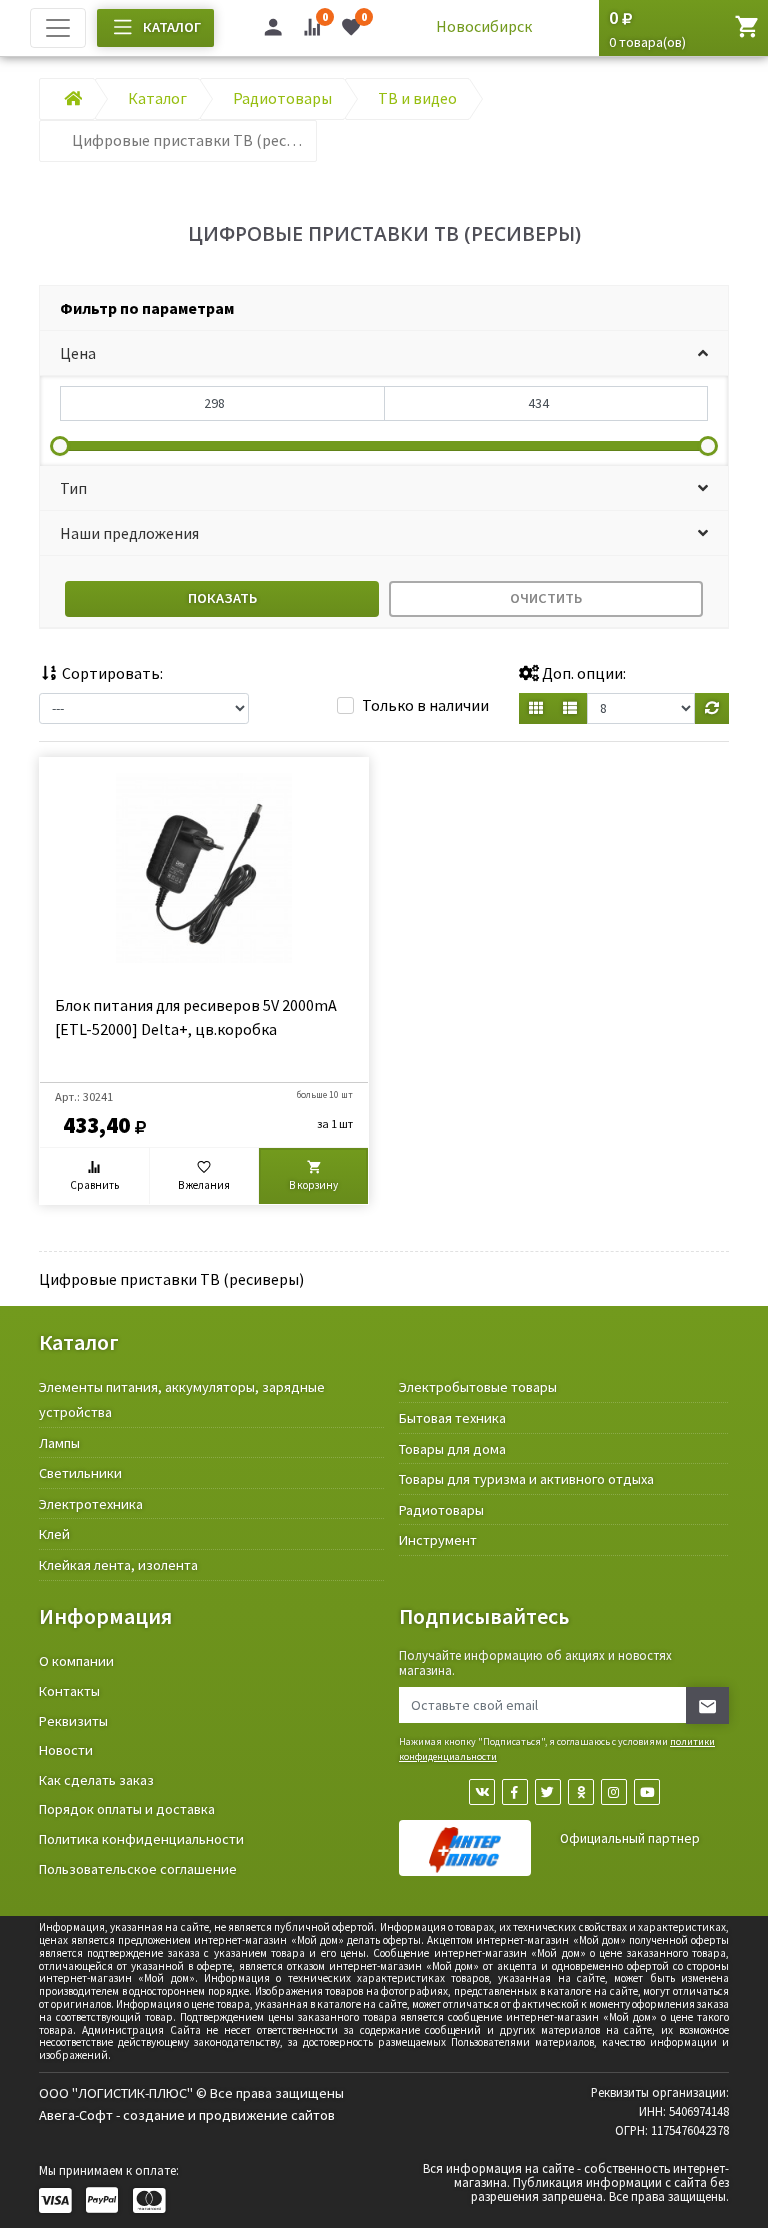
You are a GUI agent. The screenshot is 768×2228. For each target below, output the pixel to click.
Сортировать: (111, 673)
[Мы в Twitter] (548, 1792)
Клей (54, 1534)
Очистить (546, 598)
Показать (222, 598)
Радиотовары (441, 1510)
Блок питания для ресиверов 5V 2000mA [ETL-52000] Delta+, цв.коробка (196, 1017)
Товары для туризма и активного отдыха (526, 1479)
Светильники (80, 1473)
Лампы (59, 1443)
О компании (76, 1661)
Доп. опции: (582, 673)
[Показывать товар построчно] (570, 708)
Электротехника (91, 1504)
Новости (66, 1750)
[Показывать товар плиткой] (536, 708)
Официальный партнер (630, 1838)
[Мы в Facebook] (515, 1792)
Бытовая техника (452, 1418)
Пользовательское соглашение (138, 1869)
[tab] (384, 308)
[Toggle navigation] (58, 28)
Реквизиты (73, 1721)
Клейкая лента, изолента (118, 1565)
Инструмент (438, 1540)
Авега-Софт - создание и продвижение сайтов (187, 2115)
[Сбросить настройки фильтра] (712, 708)
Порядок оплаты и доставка (127, 1809)
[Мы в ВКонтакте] (482, 1792)
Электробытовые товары (478, 1387)
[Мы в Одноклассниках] (581, 1792)
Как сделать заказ (96, 1780)
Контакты (69, 1691)
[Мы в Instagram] (614, 1792)
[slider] (60, 446)
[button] (384, 353)
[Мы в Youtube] (647, 1792)
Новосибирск (484, 26)
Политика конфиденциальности (141, 1839)
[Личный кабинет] (273, 30)
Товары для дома (452, 1449)
